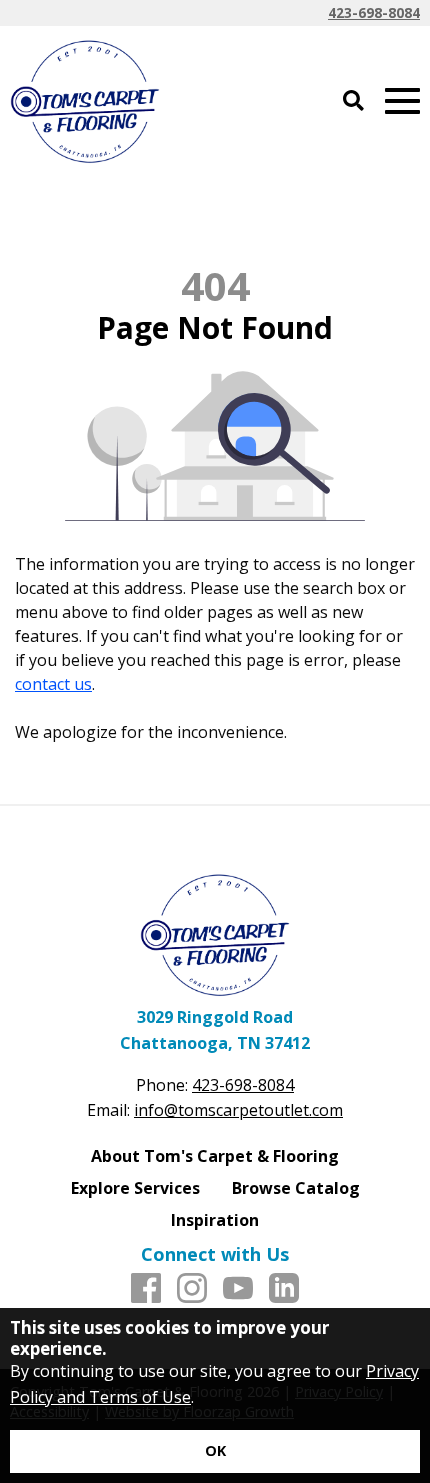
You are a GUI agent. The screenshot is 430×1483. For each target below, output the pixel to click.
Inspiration (215, 1220)
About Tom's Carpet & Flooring (215, 1156)
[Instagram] (192, 1289)
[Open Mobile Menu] (402, 101)
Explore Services (135, 1188)
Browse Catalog (296, 1188)
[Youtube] (238, 1289)
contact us (53, 684)
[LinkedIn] (284, 1289)
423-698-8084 (374, 12)
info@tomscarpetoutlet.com (238, 1110)
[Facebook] (146, 1289)
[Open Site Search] (353, 101)
